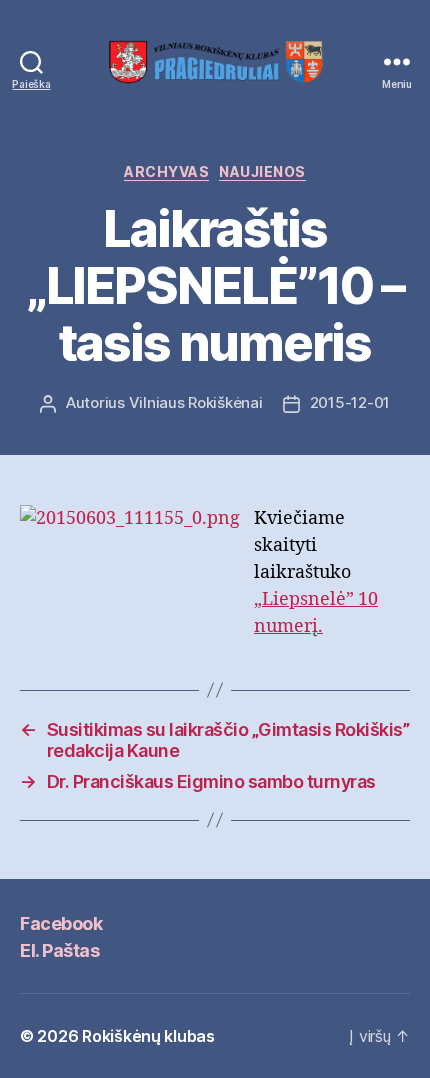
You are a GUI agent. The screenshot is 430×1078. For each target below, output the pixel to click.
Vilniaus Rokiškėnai (196, 402)
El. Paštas (59, 950)
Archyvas (166, 171)
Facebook (61, 923)
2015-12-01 (350, 402)
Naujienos (262, 171)
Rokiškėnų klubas (148, 1036)
